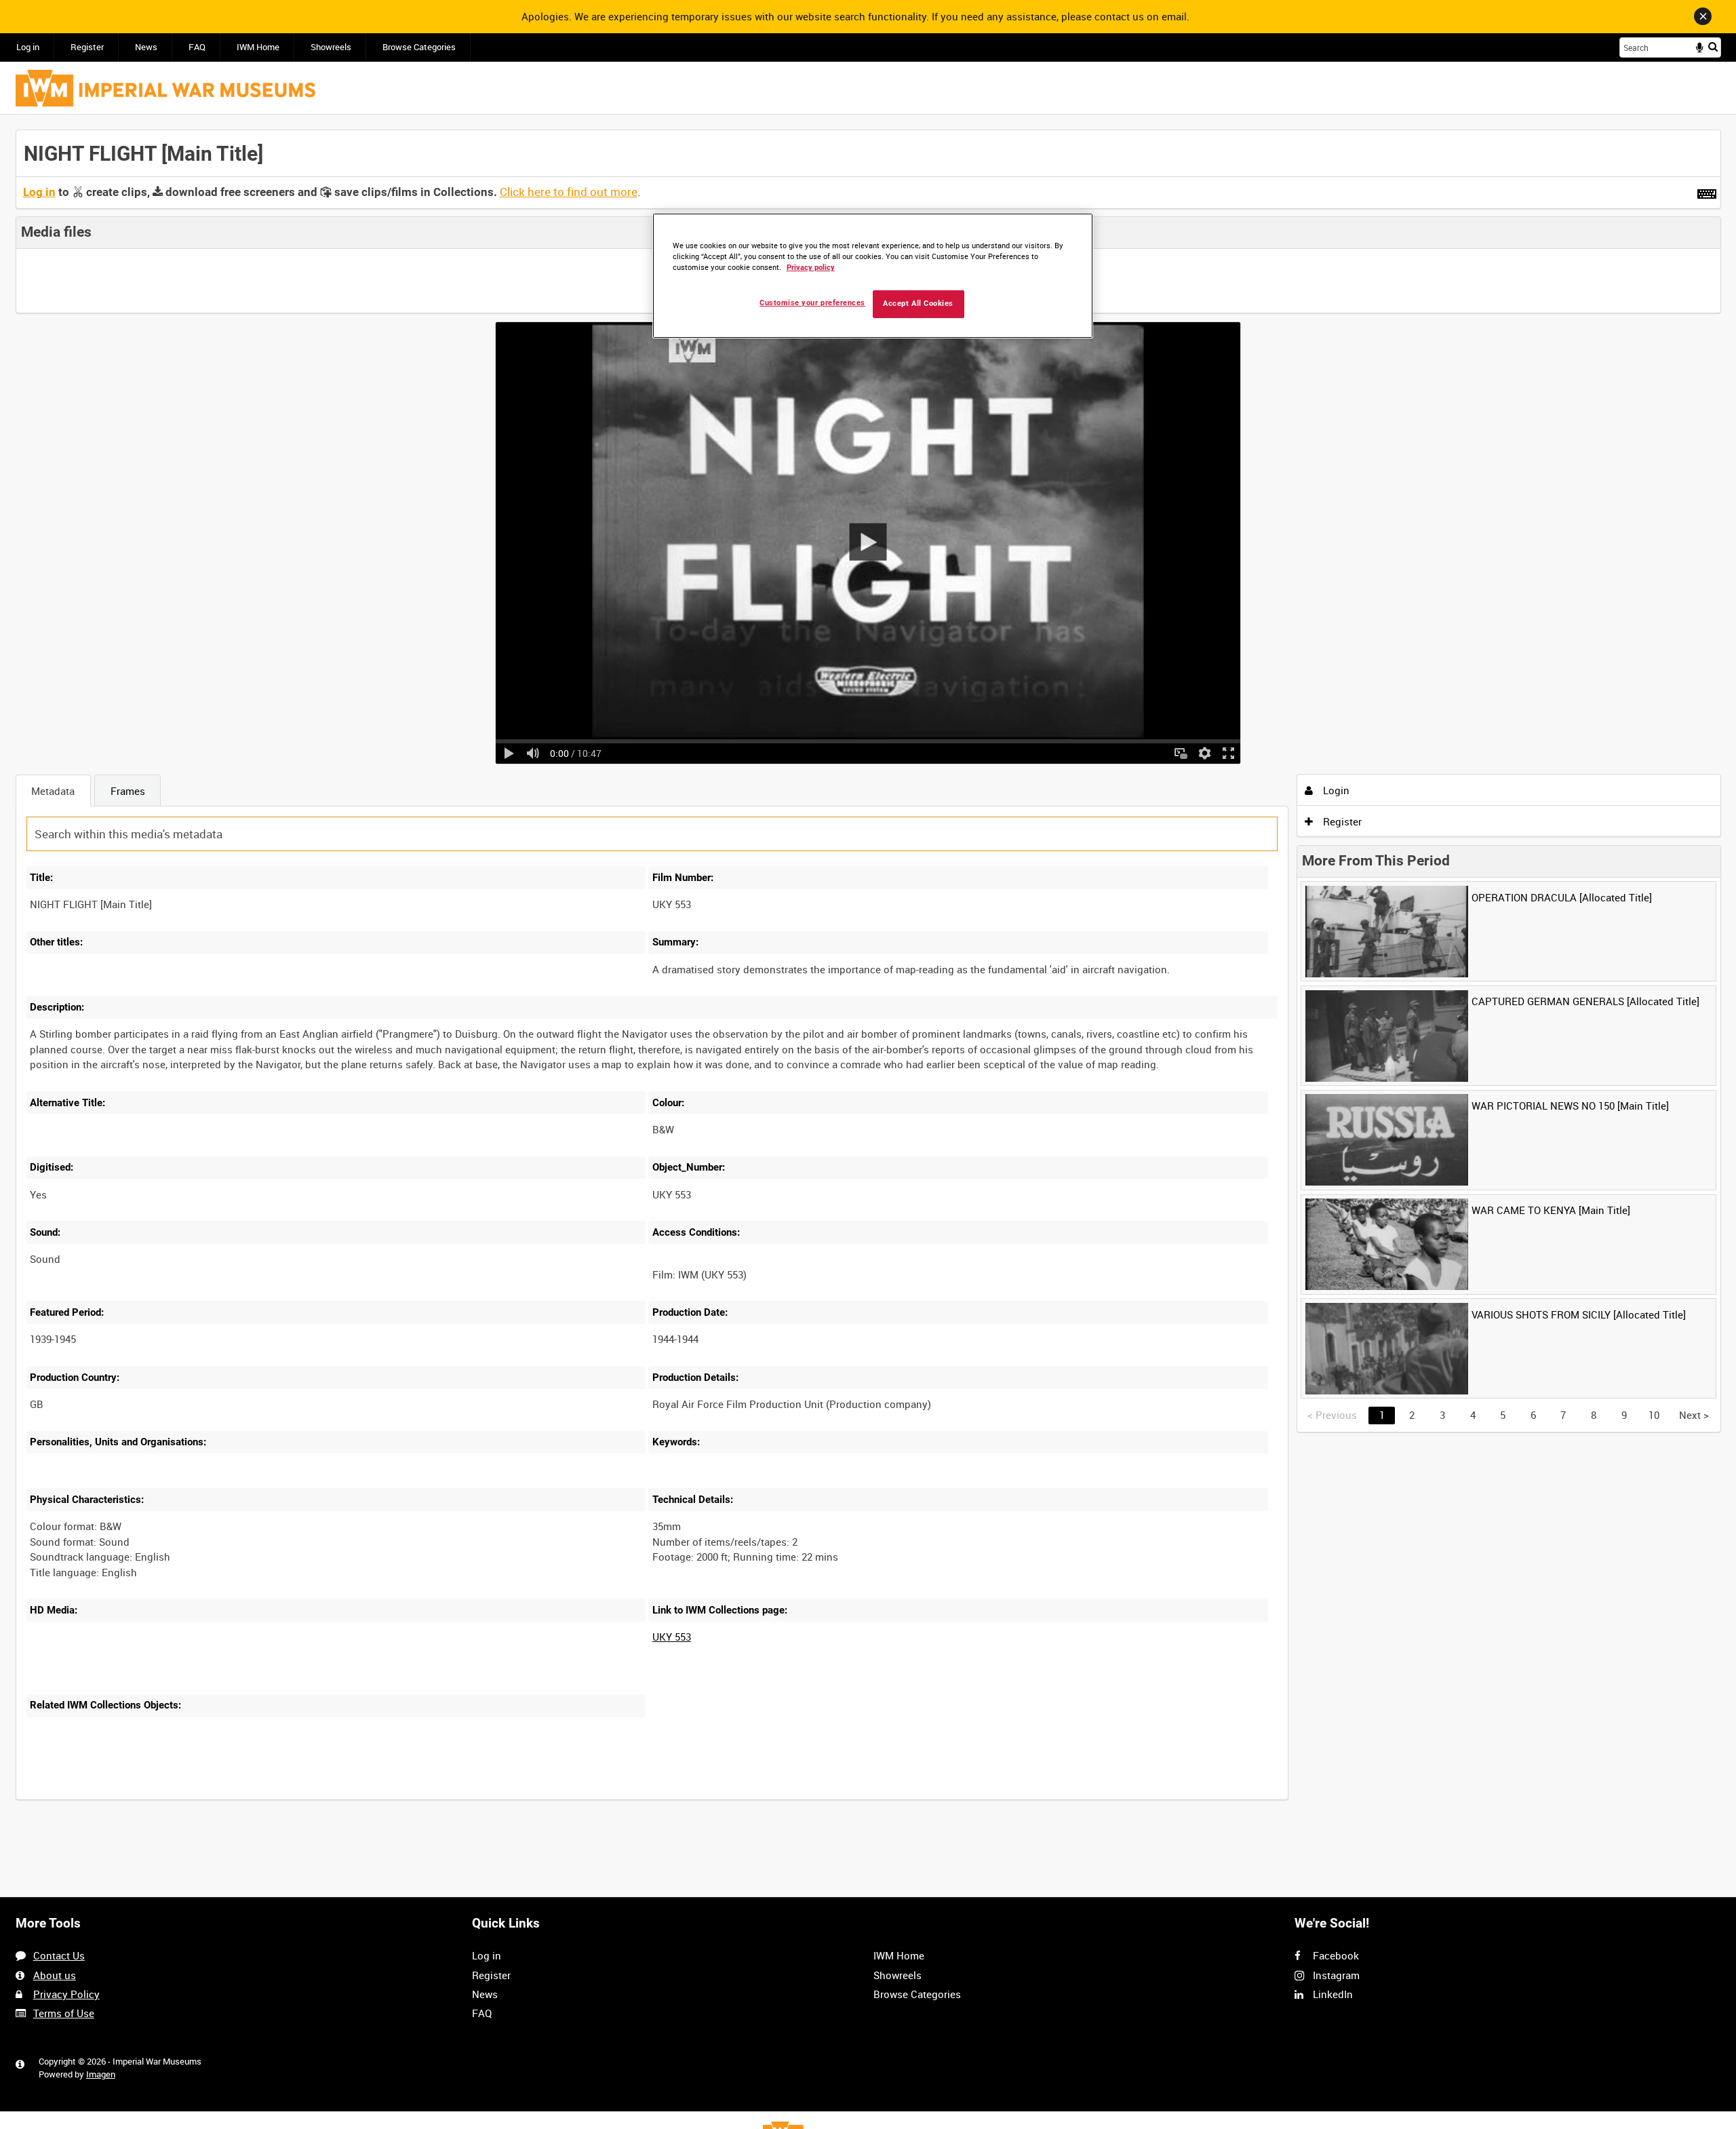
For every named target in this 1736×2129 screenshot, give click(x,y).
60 (222, 1798)
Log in (28, 47)
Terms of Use (64, 2013)
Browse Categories (419, 47)
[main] (868, 973)
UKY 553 (672, 1637)
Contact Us (59, 1955)
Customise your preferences (812, 303)
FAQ (197, 47)
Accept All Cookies (918, 304)
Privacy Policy (66, 1994)
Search (1713, 46)
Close (1703, 16)
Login (1335, 790)
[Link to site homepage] (165, 88)
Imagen (101, 2074)
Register (87, 47)
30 (177, 1798)
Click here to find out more (569, 192)
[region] (873, 276)
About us (55, 1975)
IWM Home (258, 47)
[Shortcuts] (1707, 191)
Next (1694, 1415)
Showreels (331, 47)
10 (132, 1798)
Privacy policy (811, 268)
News (146, 47)
